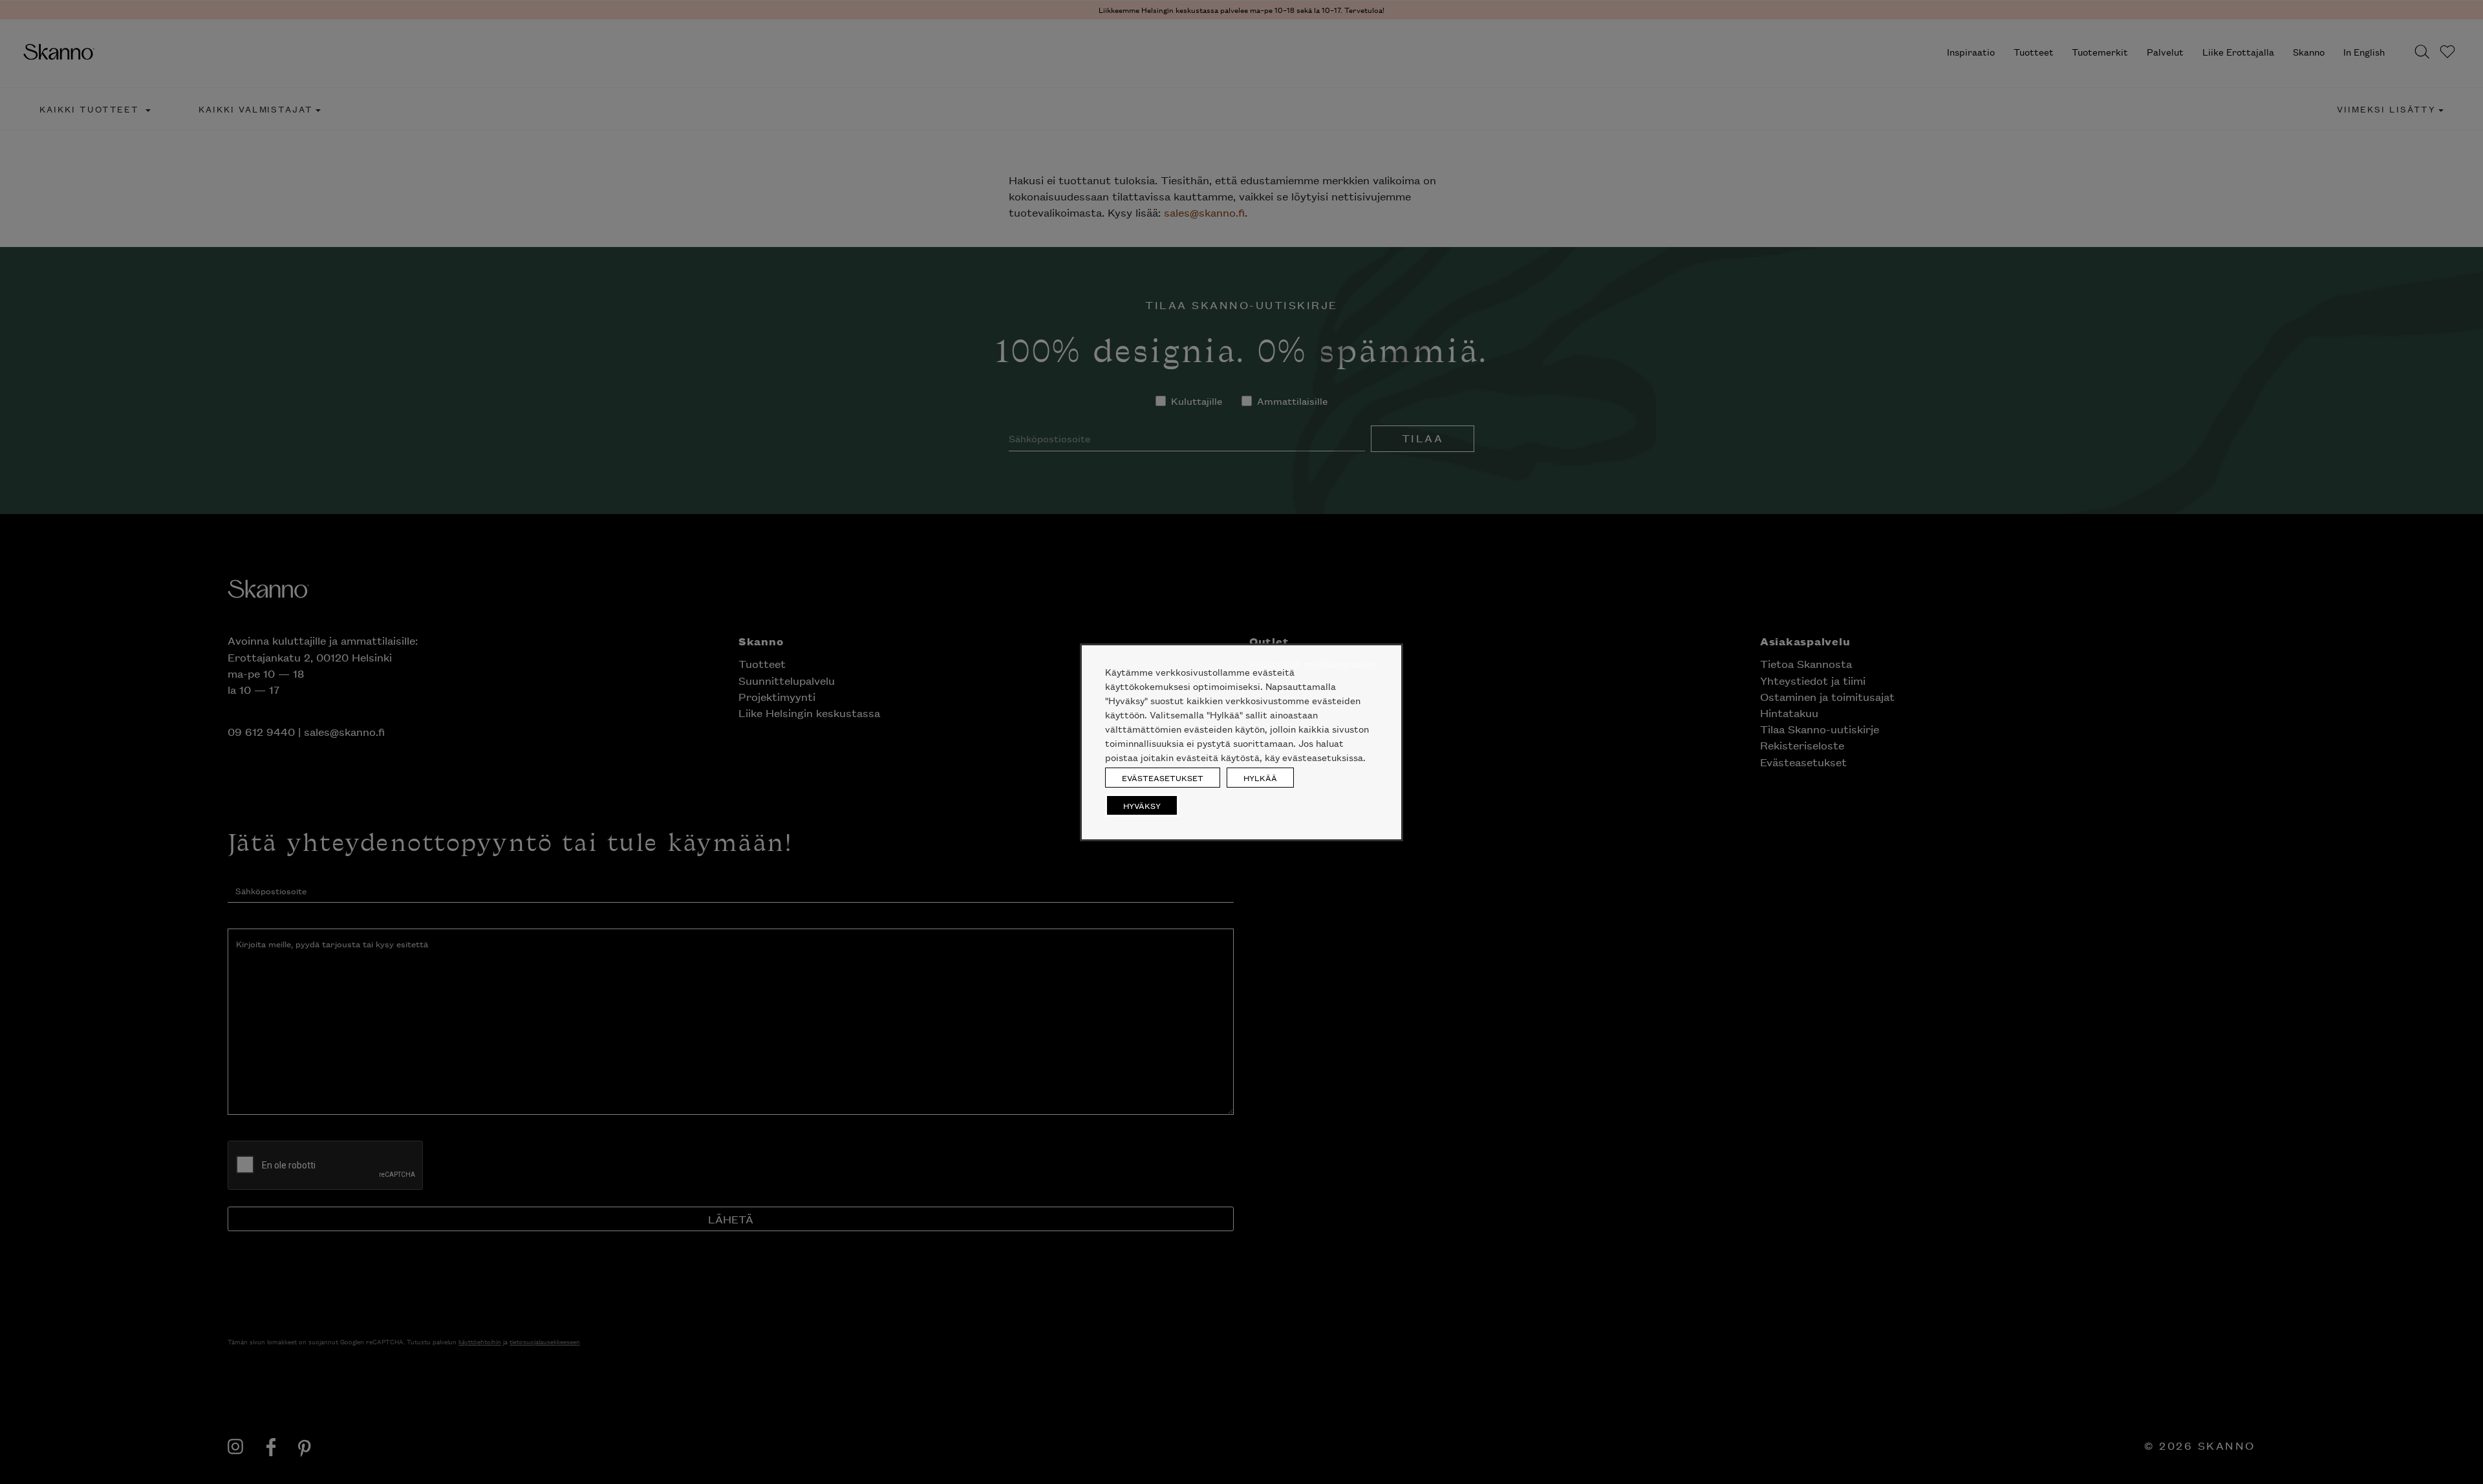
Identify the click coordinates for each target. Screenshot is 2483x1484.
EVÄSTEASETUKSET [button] (1163, 778)
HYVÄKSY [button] (1142, 805)
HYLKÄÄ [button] (1260, 778)
